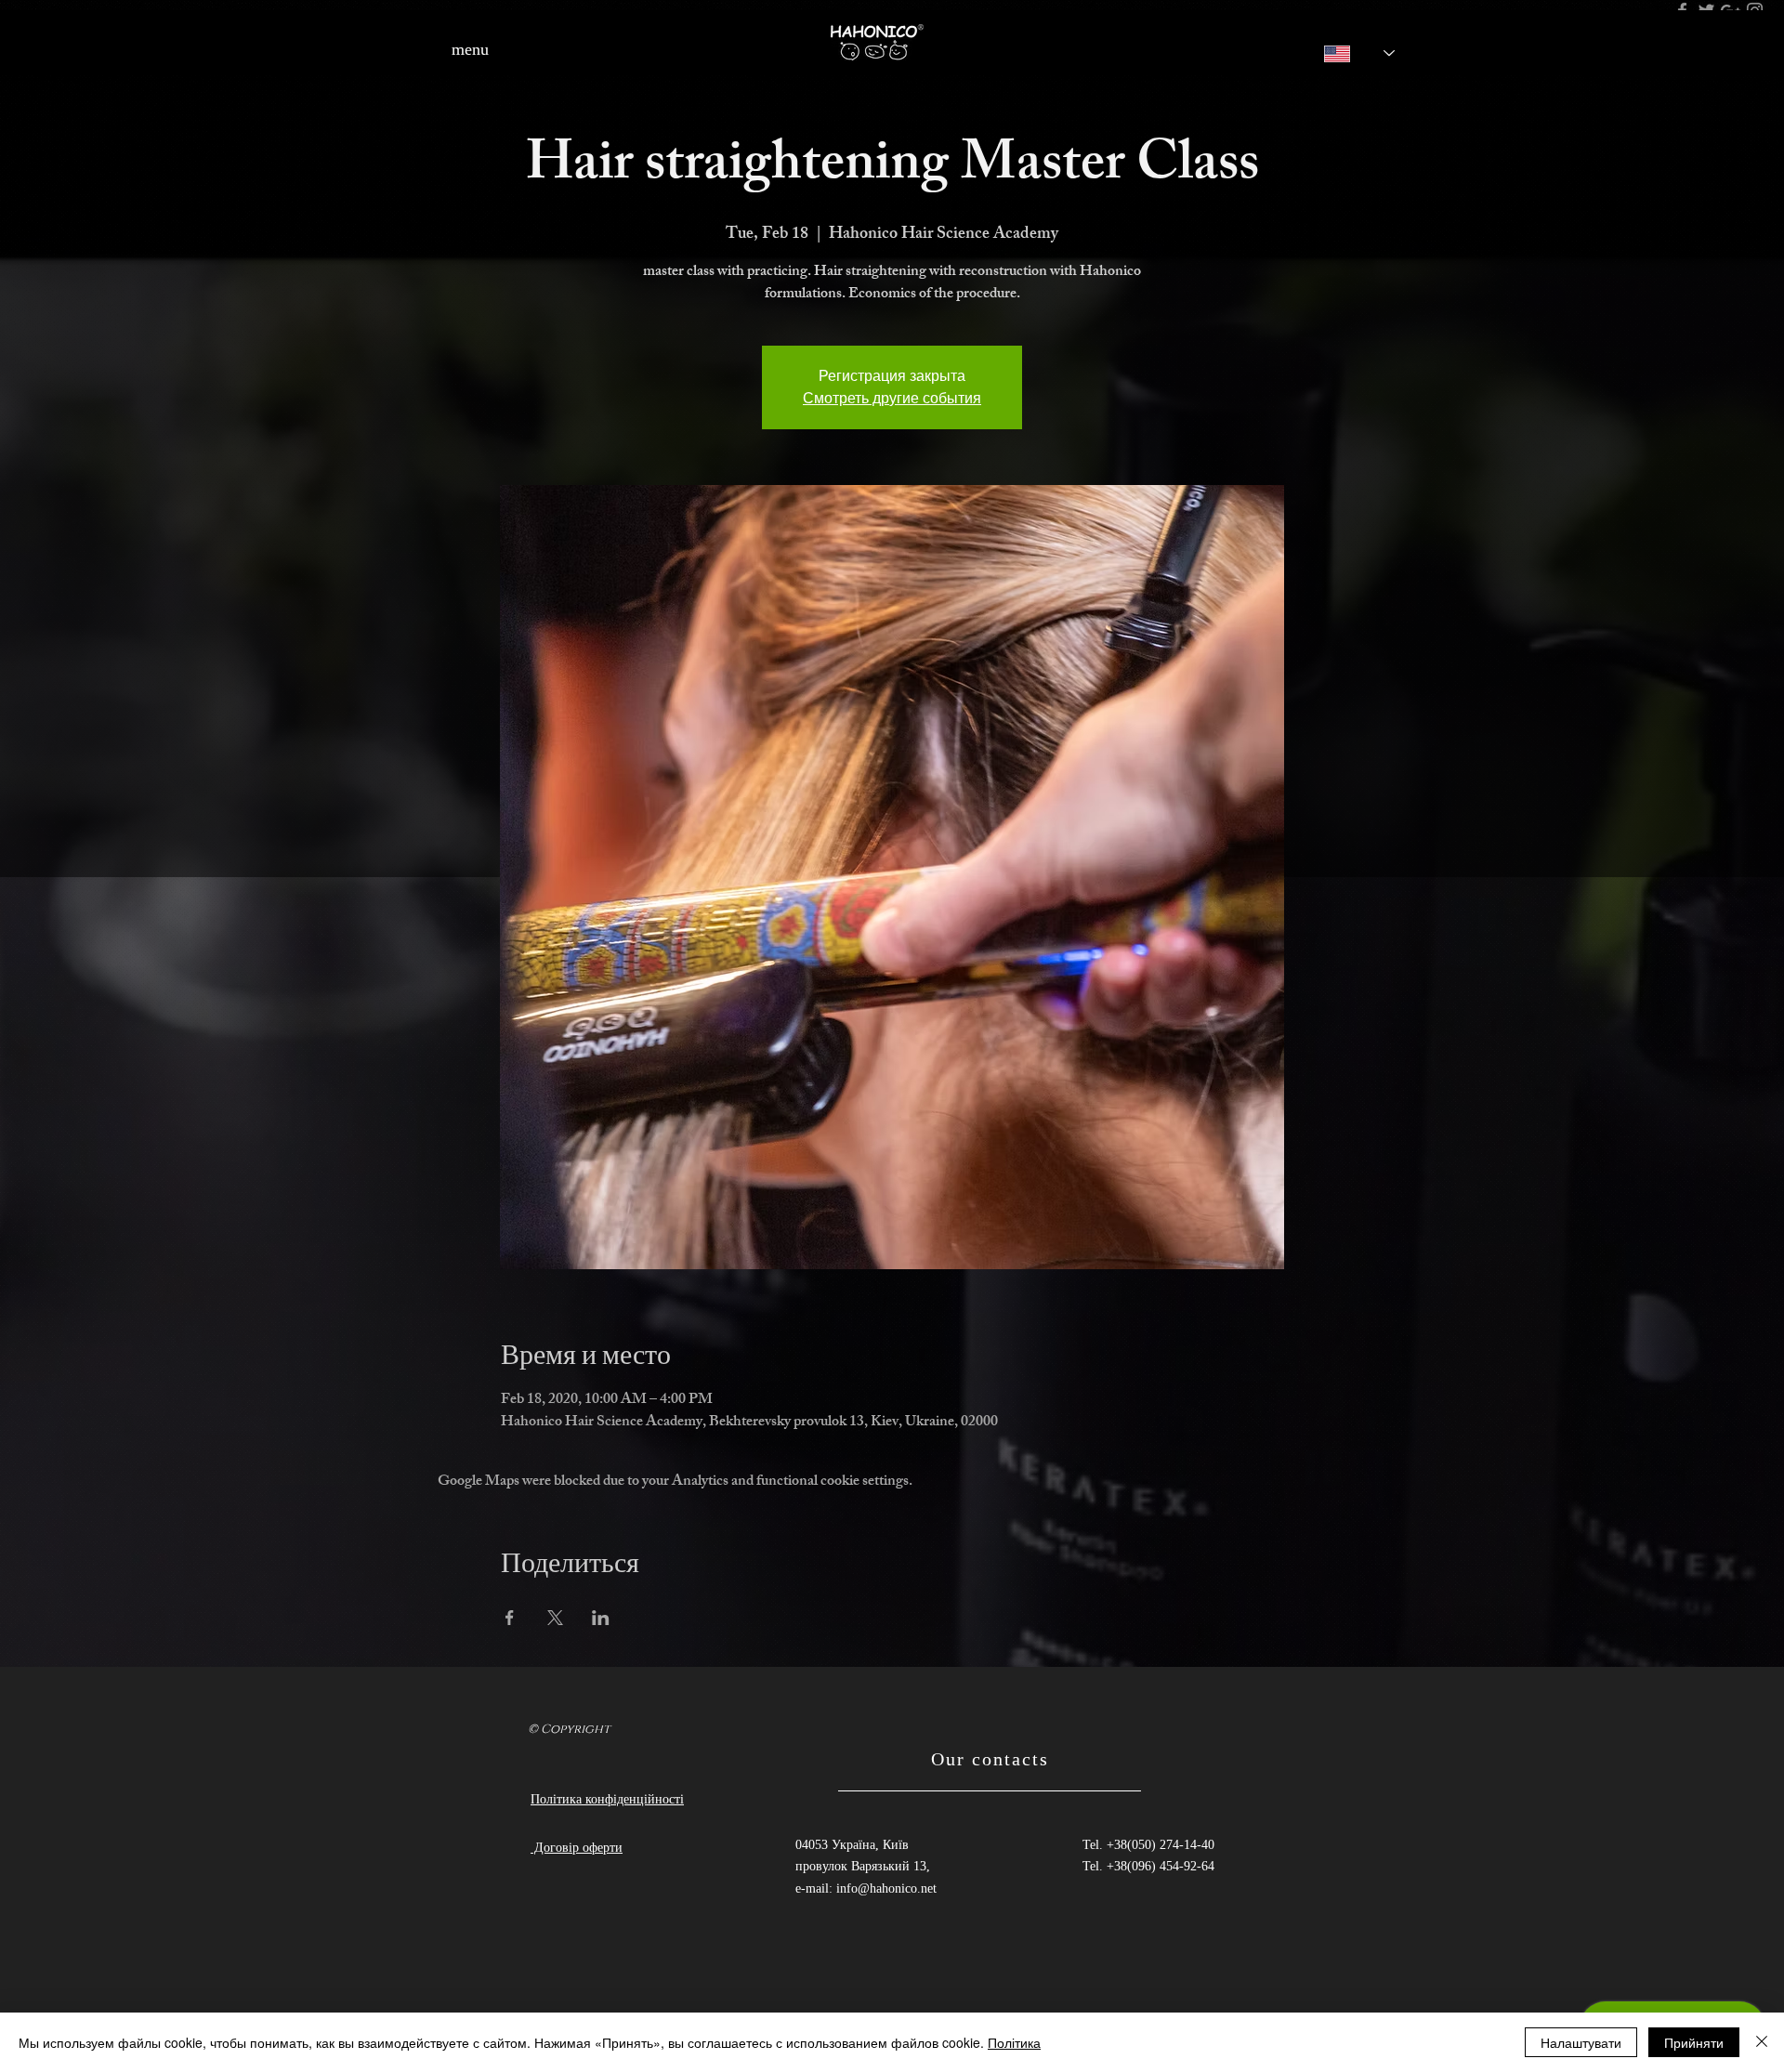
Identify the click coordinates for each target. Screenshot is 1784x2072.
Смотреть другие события (892, 398)
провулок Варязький (854, 1866)
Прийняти (1694, 2042)
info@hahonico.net (886, 1888)
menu (470, 49)
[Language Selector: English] (1346, 53)
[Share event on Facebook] (510, 1618)
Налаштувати (1581, 2042)
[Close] (1762, 2042)
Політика (1014, 2042)
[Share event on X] (555, 1618)
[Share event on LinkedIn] (601, 1618)
